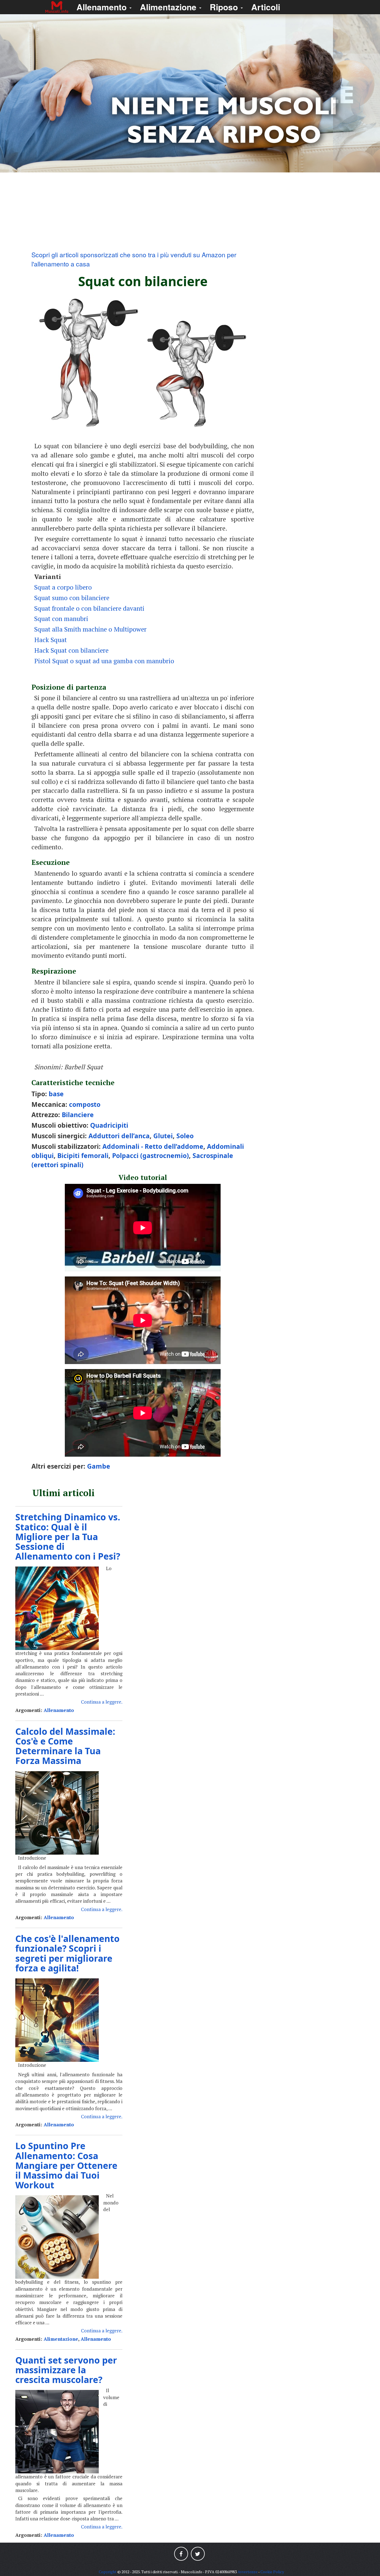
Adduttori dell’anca (119, 1136)
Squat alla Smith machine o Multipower (90, 629)
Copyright (108, 2572)
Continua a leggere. (102, 1702)
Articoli (266, 7)
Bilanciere (78, 1115)
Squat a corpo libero (63, 587)
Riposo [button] (225, 7)
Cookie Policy (272, 2572)
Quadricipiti (109, 1125)
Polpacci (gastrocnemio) (150, 1155)
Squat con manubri (61, 619)
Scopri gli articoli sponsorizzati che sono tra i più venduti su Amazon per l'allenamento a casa (134, 259)
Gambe (99, 1466)
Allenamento (59, 1710)
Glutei (163, 1136)
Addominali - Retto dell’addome (153, 1146)
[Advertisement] (190, 211)
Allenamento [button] (103, 7)
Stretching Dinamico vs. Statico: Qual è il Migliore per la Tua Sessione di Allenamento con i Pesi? (68, 1536)
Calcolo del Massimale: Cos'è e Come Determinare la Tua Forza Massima (65, 1746)
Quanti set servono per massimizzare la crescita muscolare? (66, 2370)
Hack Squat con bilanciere (71, 650)
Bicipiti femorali (83, 1155)
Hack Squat (50, 640)
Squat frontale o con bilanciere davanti (89, 608)
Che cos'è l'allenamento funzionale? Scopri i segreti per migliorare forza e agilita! (67, 1953)
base (56, 1094)
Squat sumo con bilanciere (72, 598)
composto (85, 1104)
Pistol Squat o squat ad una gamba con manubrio (104, 661)
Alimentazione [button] (169, 7)
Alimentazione (61, 2339)
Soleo (185, 1136)
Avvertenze (248, 2572)
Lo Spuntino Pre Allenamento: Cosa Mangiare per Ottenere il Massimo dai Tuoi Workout (66, 2165)
